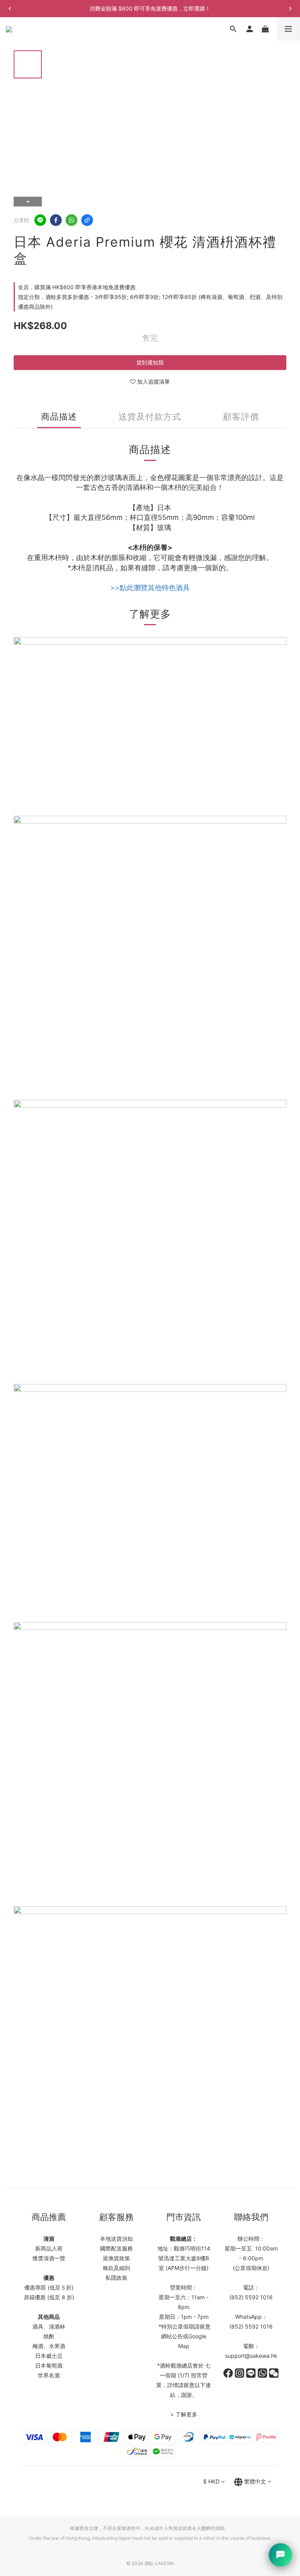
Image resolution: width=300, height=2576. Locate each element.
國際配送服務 (116, 2248)
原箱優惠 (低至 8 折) (49, 2297)
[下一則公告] (290, 9)
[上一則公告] (10, 9)
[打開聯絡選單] (280, 2555)
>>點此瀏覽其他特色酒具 (150, 588)
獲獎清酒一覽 (49, 2258)
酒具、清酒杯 (49, 2326)
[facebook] (56, 220)
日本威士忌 (49, 2356)
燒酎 (49, 2336)
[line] (40, 220)
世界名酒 (49, 2375)
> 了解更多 (184, 2414)
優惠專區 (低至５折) (49, 2287)
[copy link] (87, 220)
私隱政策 (116, 2278)
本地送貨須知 (116, 2239)
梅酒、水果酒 (49, 2346)
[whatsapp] (71, 220)
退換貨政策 (116, 2258)
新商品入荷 (49, 2248)
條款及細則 (116, 2268)
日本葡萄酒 (49, 2365)
